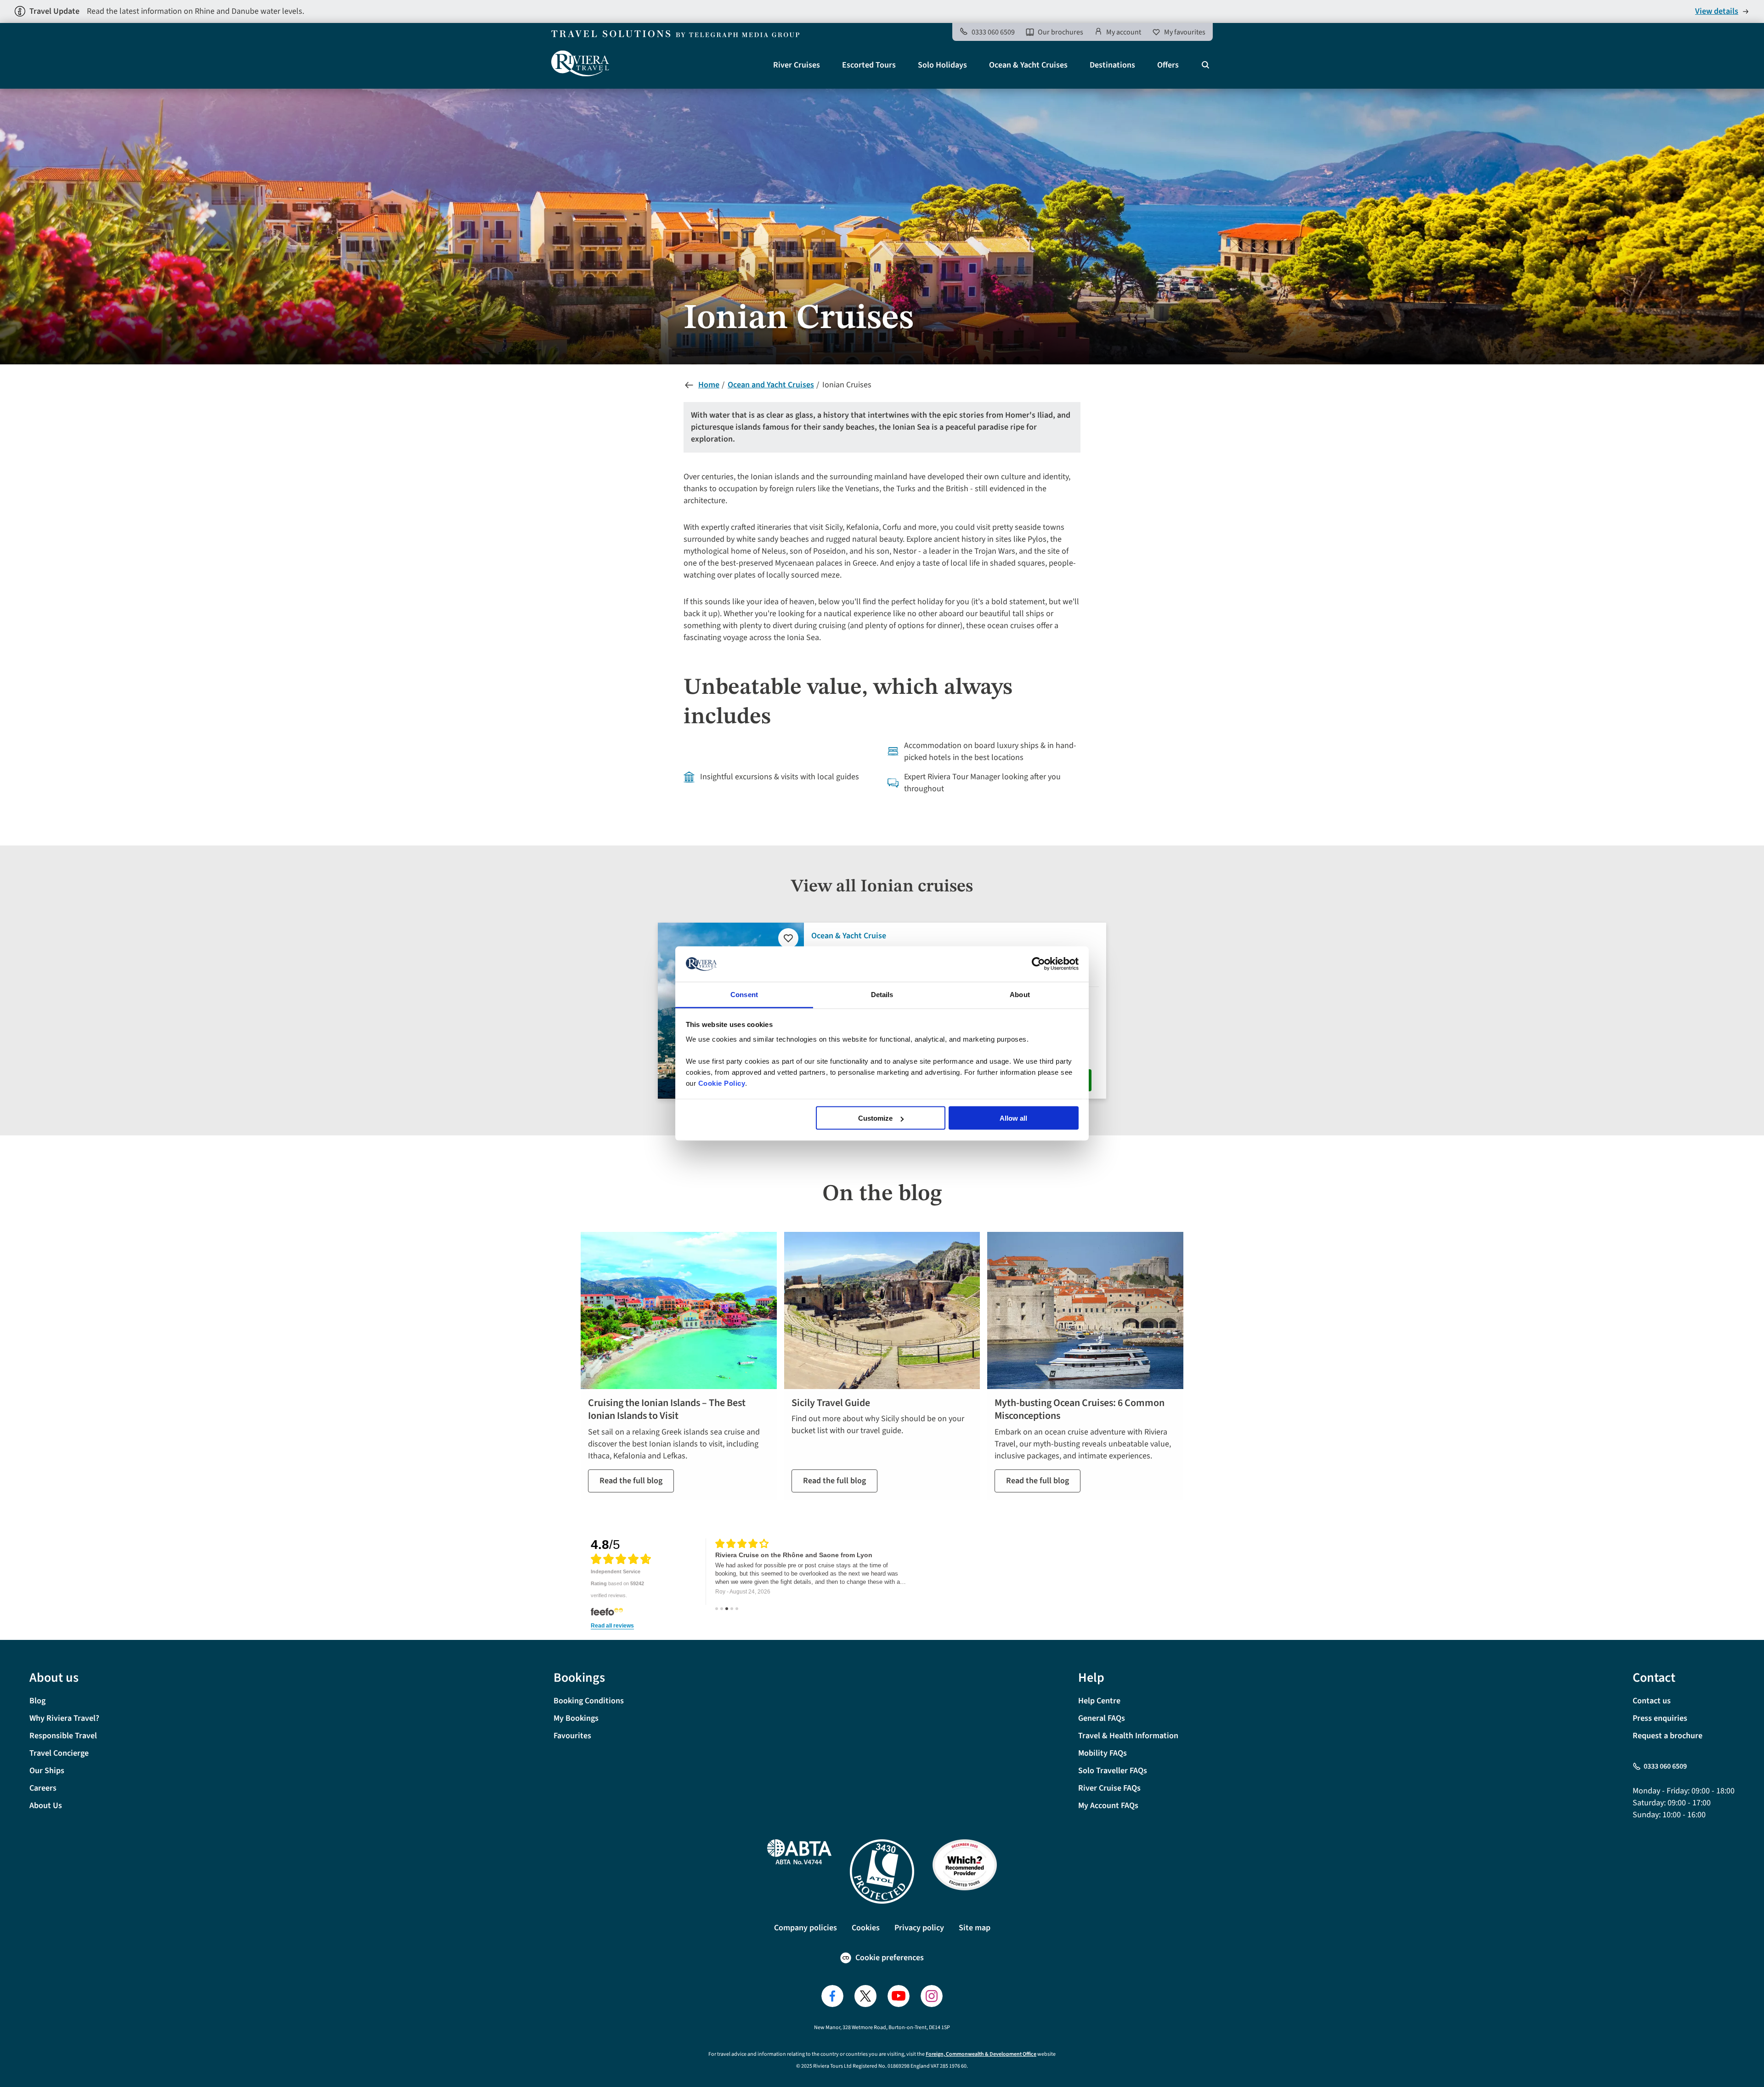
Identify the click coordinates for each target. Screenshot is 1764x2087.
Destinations (1112, 65)
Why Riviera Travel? (64, 1718)
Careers (43, 1788)
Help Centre (1099, 1701)
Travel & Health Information (1128, 1736)
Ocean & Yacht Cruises (1028, 65)
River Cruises (797, 65)
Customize (875, 1118)
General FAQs (1102, 1718)
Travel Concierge (59, 1753)
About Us (46, 1806)
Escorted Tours (869, 65)
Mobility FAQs (1102, 1753)
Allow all (1013, 1118)
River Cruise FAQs (1109, 1788)
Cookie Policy (722, 1083)
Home (709, 385)
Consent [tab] (744, 994)
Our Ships (47, 1771)
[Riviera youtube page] (899, 1996)
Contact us (1652, 1701)
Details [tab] (882, 994)
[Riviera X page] (865, 1996)
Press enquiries (1660, 1718)
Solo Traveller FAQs (1113, 1771)
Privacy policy (919, 1928)
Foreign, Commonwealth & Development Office (981, 2054)
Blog (37, 1701)
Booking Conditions (589, 1701)
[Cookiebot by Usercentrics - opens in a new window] (1038, 964)
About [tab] (1020, 994)
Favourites (572, 1736)
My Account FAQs (1108, 1806)
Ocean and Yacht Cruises (771, 385)
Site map (975, 1928)
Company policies (806, 1928)
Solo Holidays (942, 65)
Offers (1168, 65)
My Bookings (576, 1718)
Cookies (866, 1928)
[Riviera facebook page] (832, 1996)
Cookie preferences (890, 1958)
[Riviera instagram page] (932, 1996)
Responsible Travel (63, 1736)
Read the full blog (631, 1481)
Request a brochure (1668, 1736)
